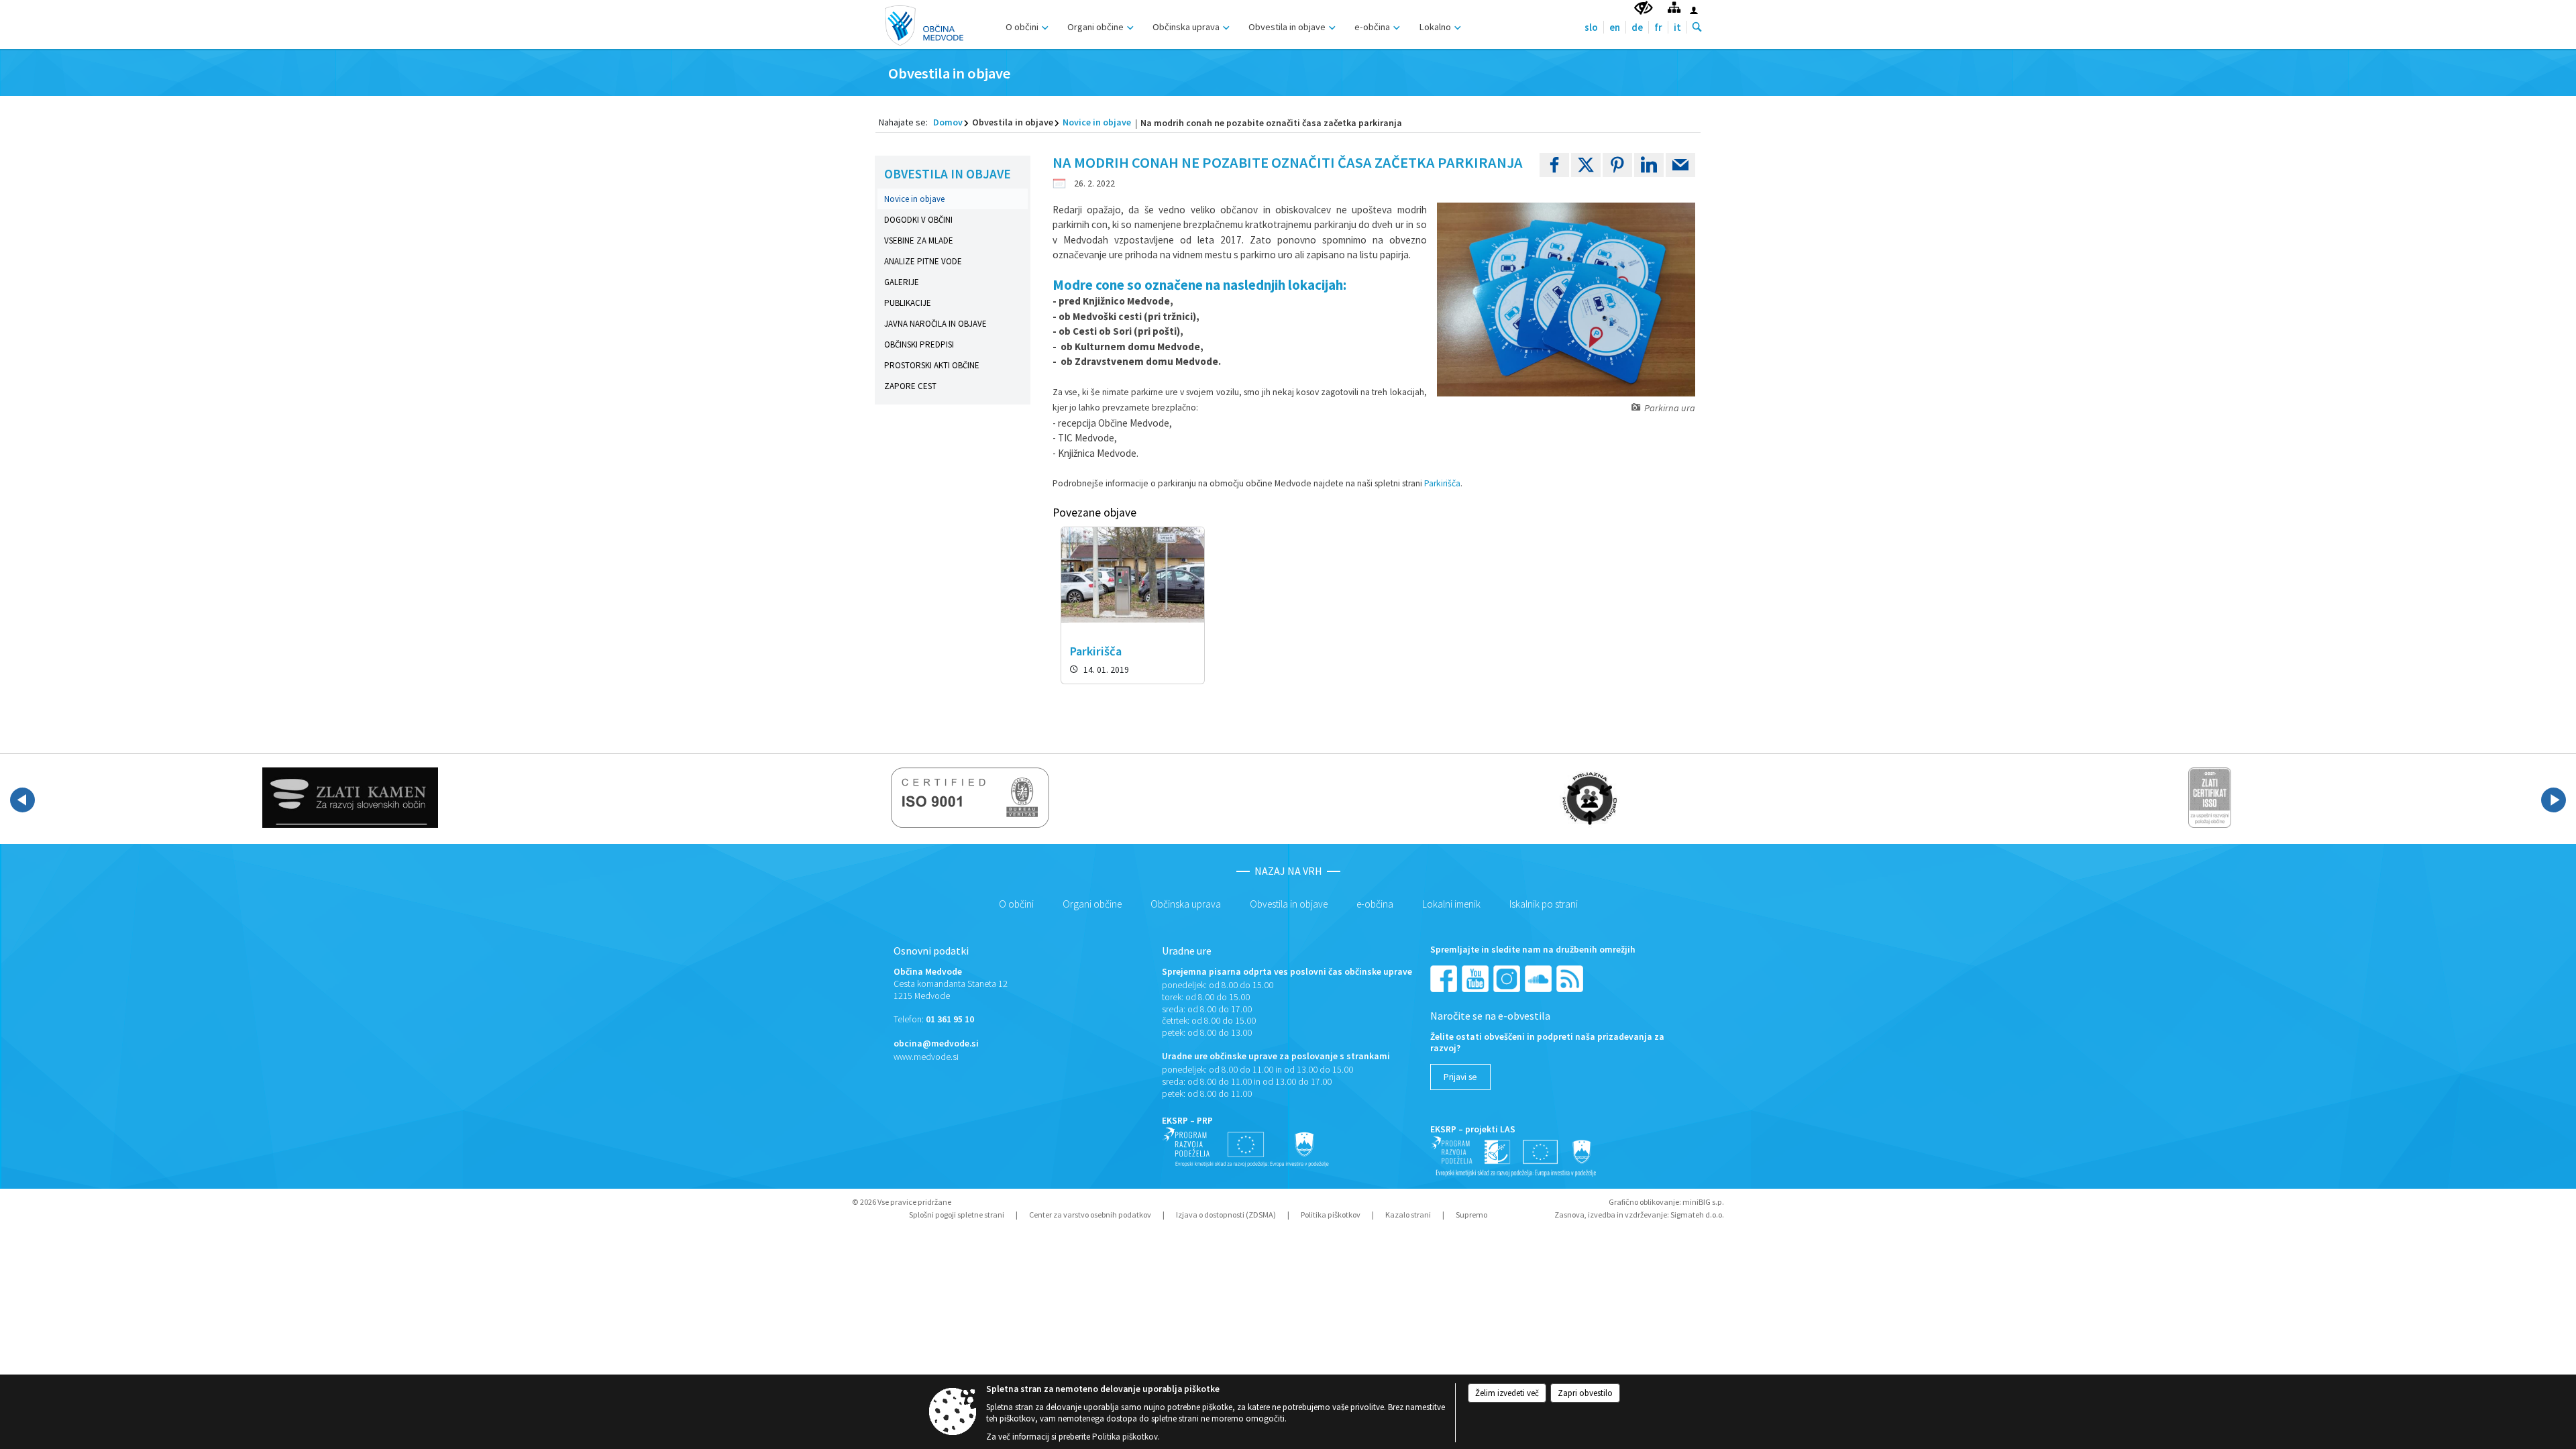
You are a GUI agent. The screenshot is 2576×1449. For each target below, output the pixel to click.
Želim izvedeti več (1507, 1393)
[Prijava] (1694, 10)
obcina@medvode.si (936, 1043)
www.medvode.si (926, 1057)
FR (1658, 27)
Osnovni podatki (931, 951)
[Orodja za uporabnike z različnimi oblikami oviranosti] (1644, 8)
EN (1615, 27)
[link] (1554, 165)
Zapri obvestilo (1585, 1393)
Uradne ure (1187, 951)
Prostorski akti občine (932, 365)
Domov (948, 122)
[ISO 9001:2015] (970, 798)
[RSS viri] (1571, 978)
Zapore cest (910, 386)
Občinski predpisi (919, 344)
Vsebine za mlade (919, 240)
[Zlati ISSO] (2210, 798)
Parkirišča (1442, 483)
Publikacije (908, 303)
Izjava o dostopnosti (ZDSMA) (1226, 1215)
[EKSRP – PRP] (1246, 1147)
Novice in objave (1097, 122)
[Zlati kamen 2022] (350, 798)
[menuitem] (1025, 25)
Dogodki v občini (918, 220)
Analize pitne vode (923, 261)
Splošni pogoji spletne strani (957, 1215)
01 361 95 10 (950, 1019)
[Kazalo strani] (1674, 7)
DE (1637, 27)
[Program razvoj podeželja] (1514, 1156)
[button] (22, 800)
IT (1677, 27)
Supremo (1471, 1215)
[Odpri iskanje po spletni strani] (1697, 28)
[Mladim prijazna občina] (1590, 798)
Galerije (902, 282)
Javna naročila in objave (935, 324)
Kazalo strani (1408, 1215)
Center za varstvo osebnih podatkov (1090, 1215)
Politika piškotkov (1331, 1215)
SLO (1591, 27)
